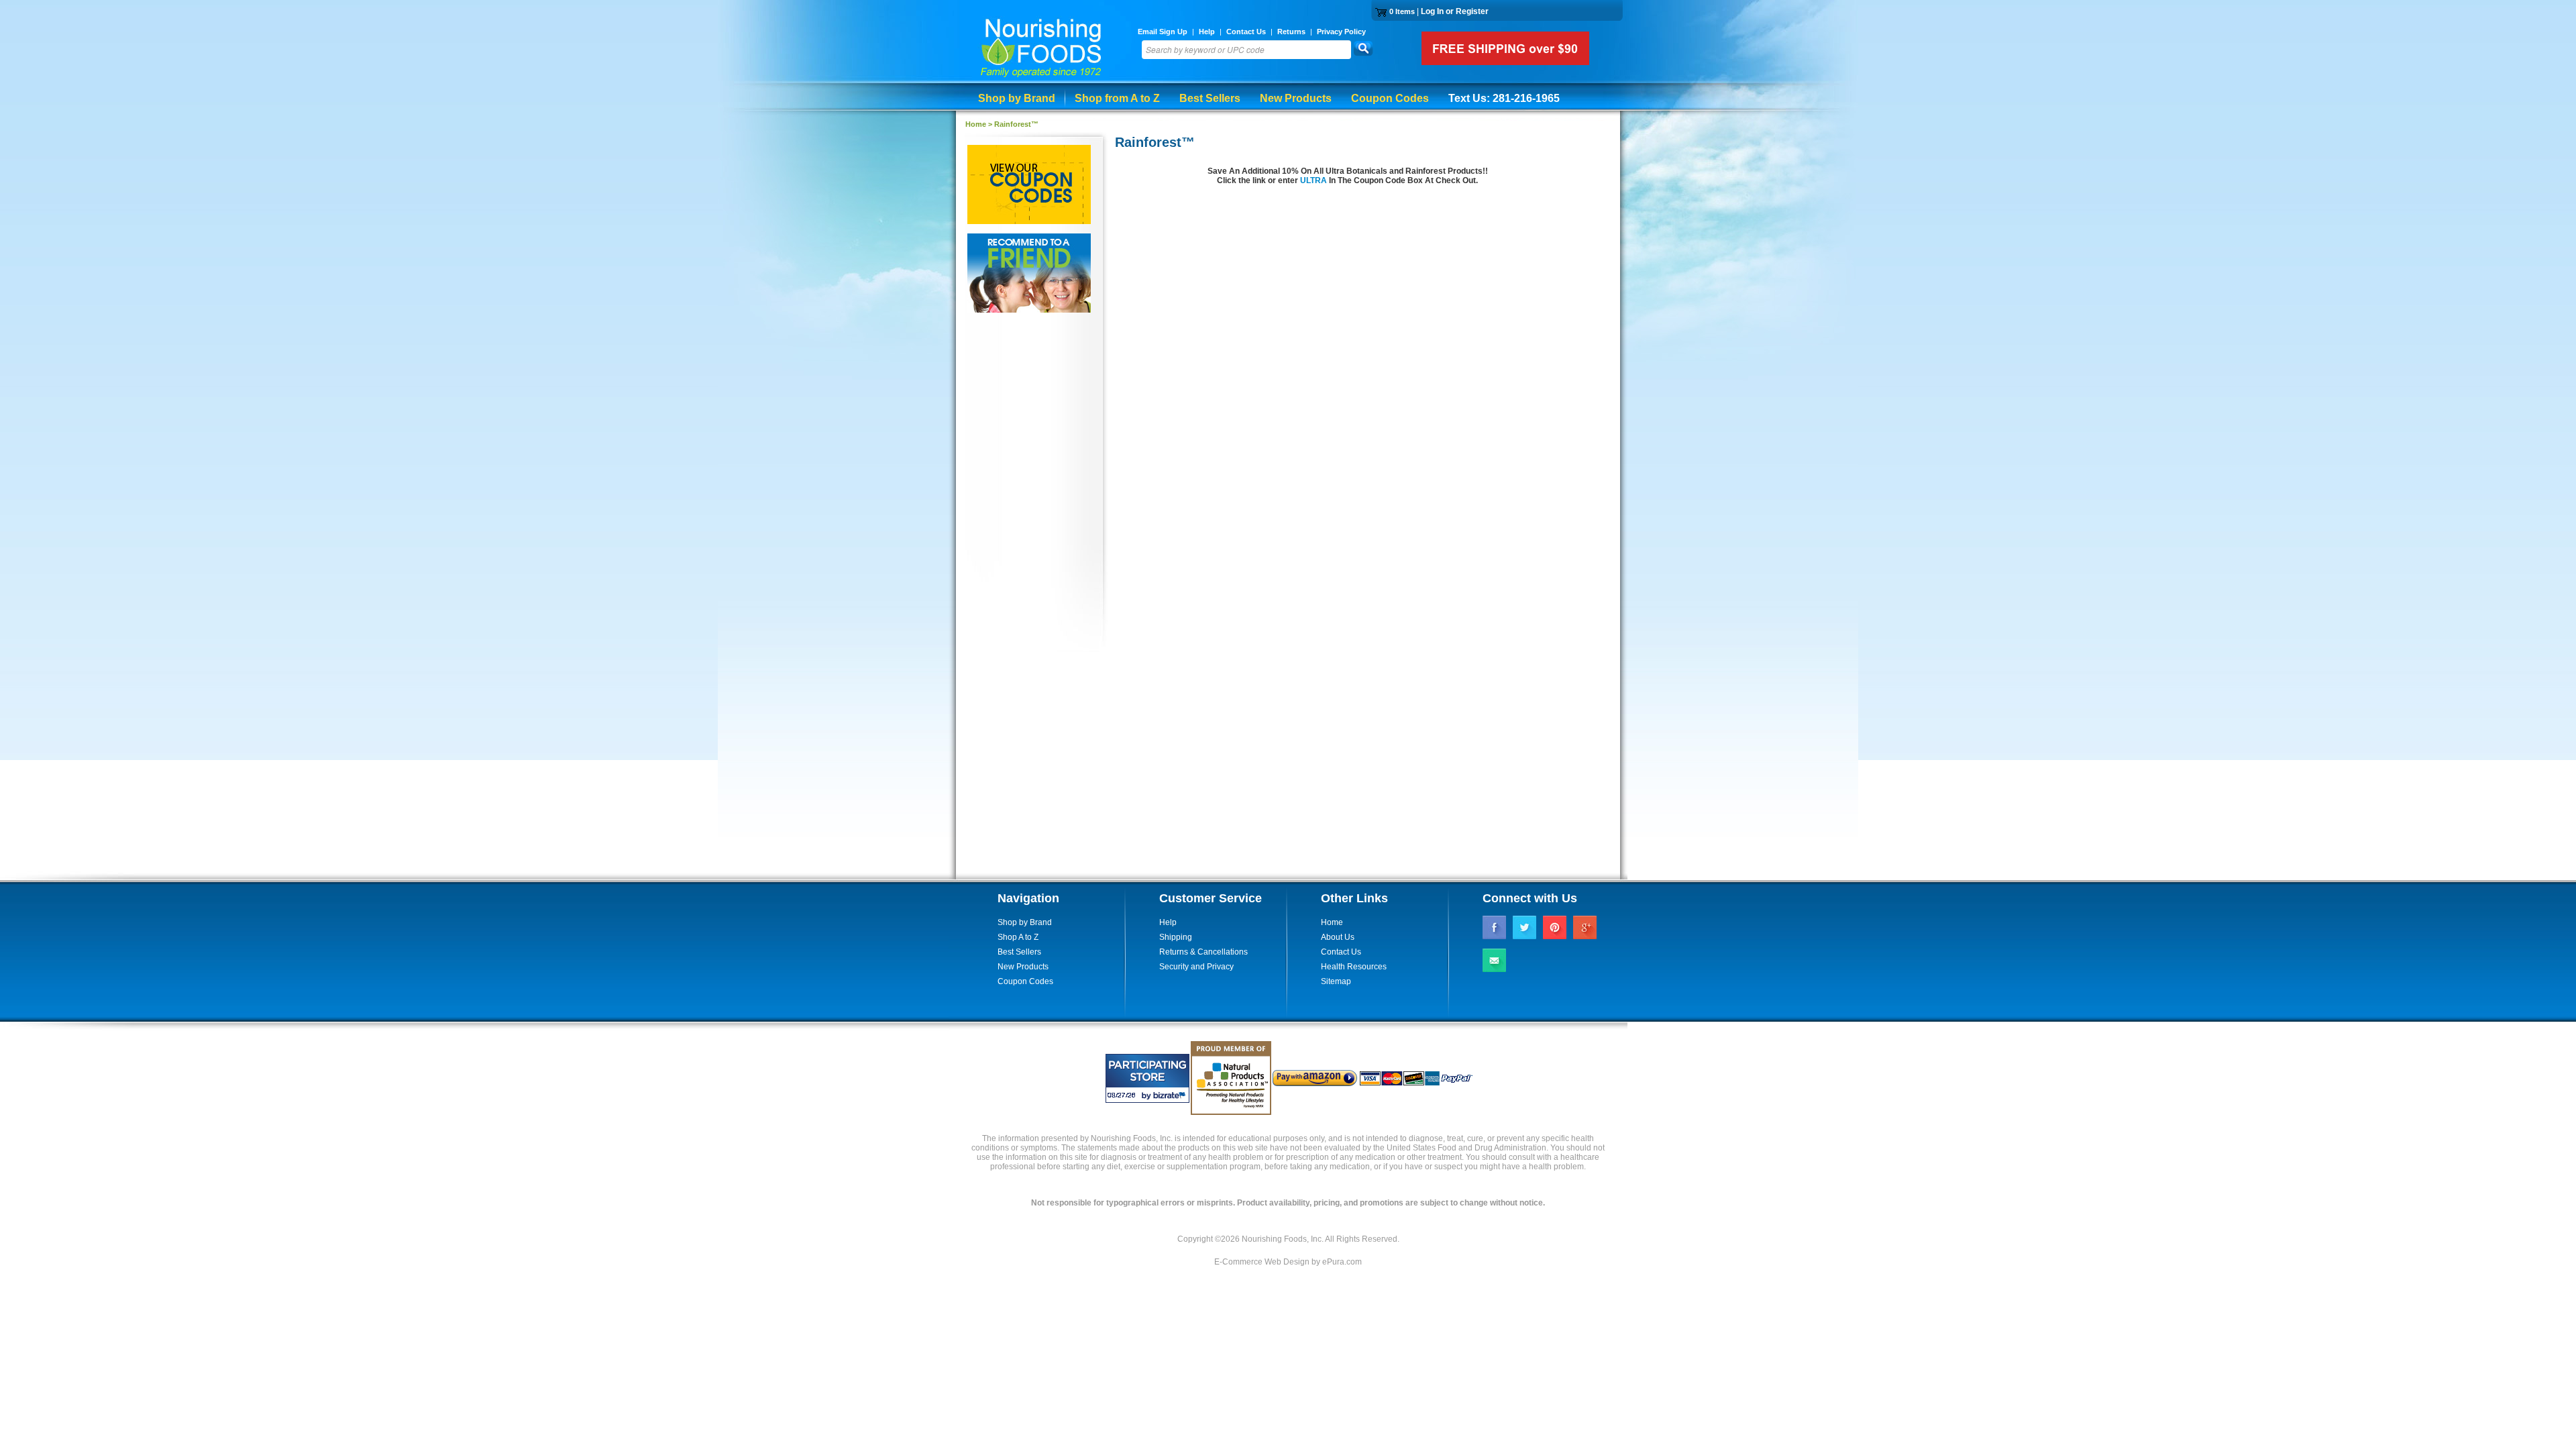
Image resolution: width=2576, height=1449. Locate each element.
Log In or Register (1455, 11)
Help (1207, 32)
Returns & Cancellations (1203, 952)
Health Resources (1354, 967)
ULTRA (1314, 180)
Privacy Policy (1341, 32)
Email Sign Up (1163, 32)
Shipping (1176, 937)
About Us (1338, 937)
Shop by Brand (1017, 98)
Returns (1291, 32)
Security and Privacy (1196, 967)
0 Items (1402, 11)
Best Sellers (1210, 98)
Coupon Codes (1390, 98)
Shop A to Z (1018, 937)
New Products (1296, 98)
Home (976, 124)
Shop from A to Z (1117, 98)
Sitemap (1336, 981)
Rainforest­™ (1016, 124)
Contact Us (1246, 32)
